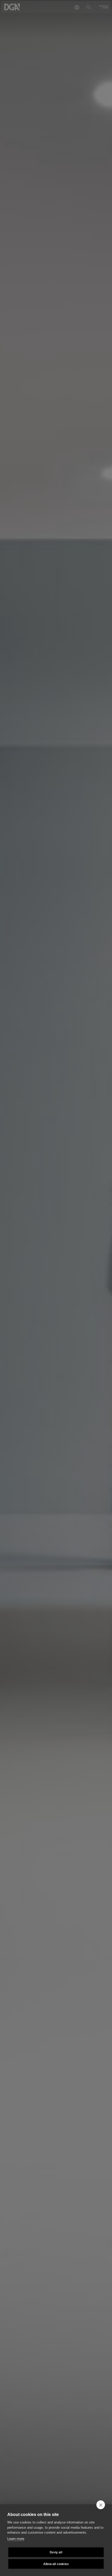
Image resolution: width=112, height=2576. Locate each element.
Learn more (16, 2539)
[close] (101, 2505)
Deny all (56, 2552)
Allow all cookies (56, 2564)
